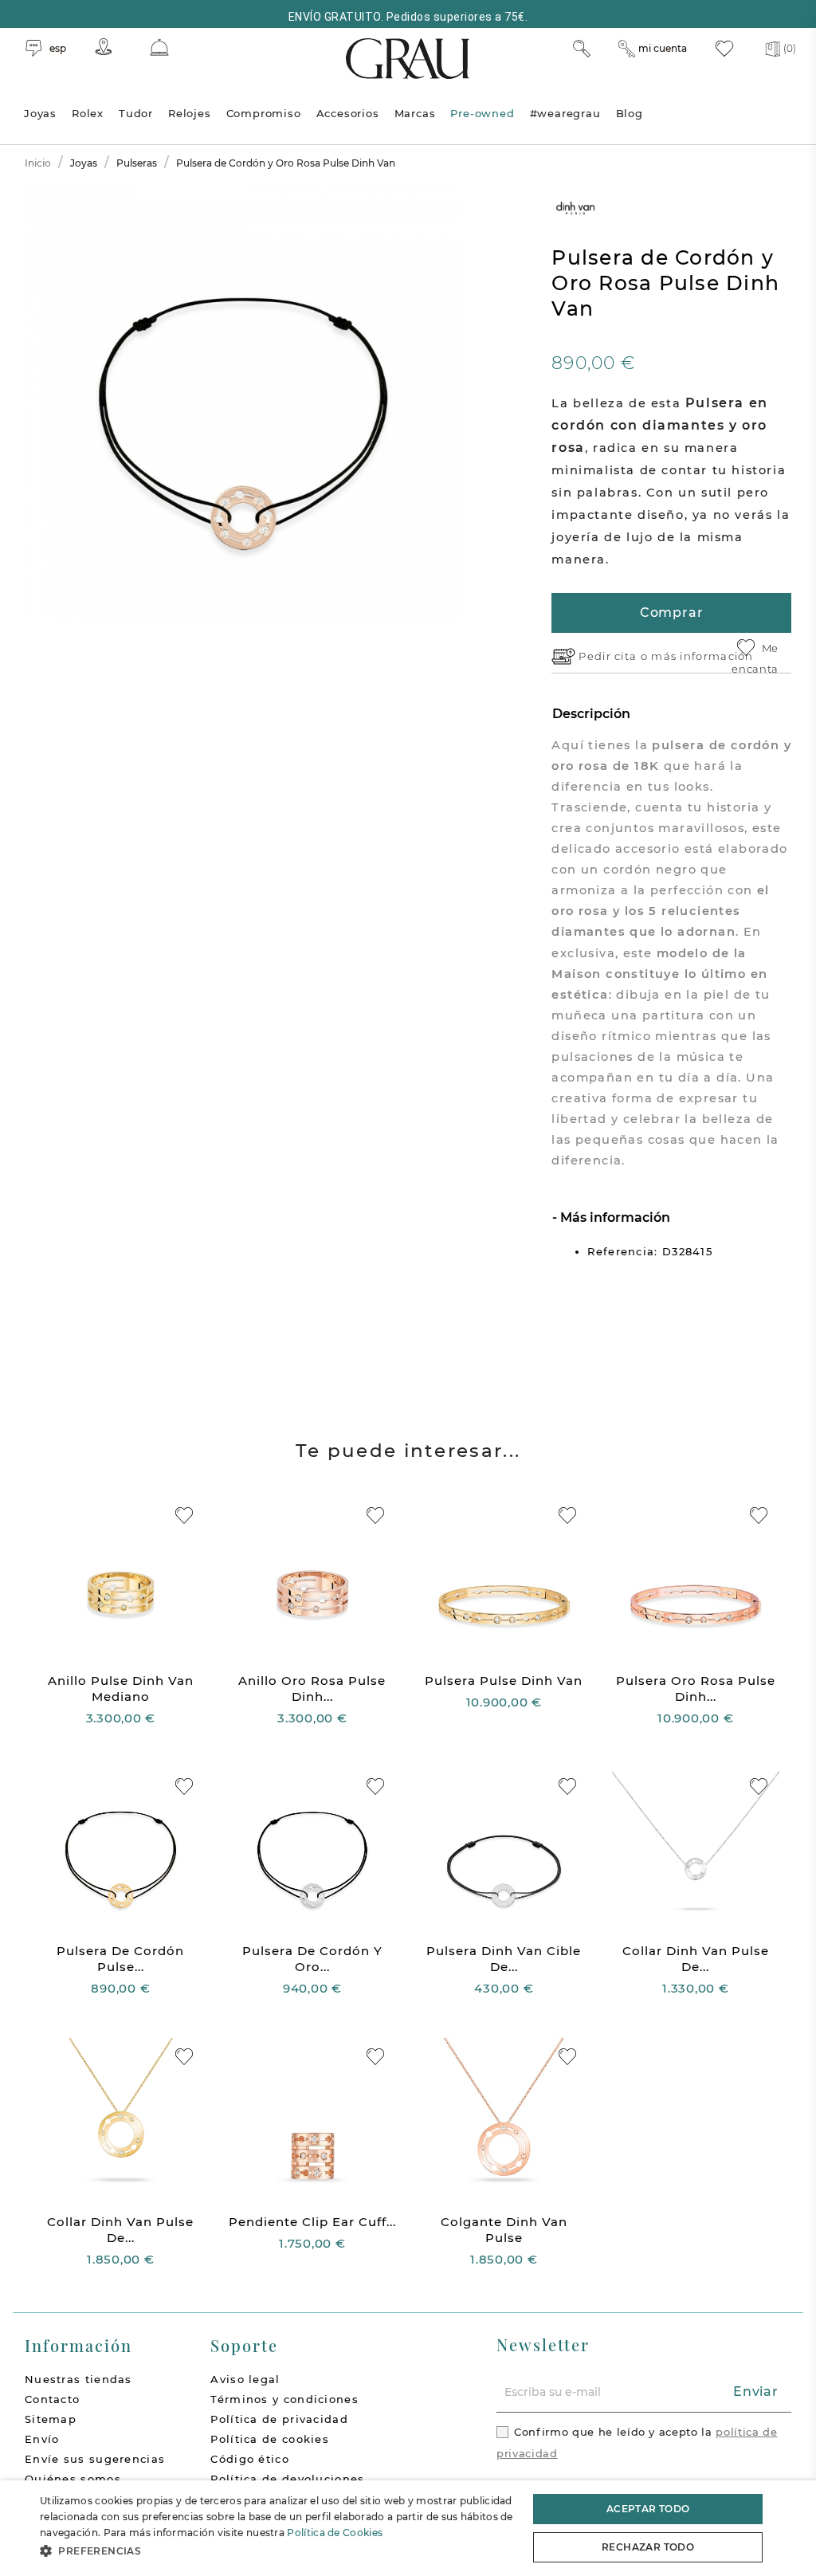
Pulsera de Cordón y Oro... (312, 1959)
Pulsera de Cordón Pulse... (120, 1959)
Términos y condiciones (284, 2399)
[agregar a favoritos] (184, 1516)
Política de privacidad (279, 2419)
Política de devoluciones (287, 2479)
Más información (614, 1217)
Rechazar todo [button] (648, 2547)
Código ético (250, 2459)
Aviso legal (245, 2379)
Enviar (756, 2391)
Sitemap (51, 2419)
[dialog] (408, 2528)
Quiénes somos (73, 2479)
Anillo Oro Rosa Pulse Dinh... (312, 1689)
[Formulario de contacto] (159, 47)
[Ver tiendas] (104, 47)
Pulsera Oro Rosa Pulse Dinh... (696, 1689)
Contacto (52, 2399)
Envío (42, 2439)
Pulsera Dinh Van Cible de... (504, 1959)
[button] (277, 2551)
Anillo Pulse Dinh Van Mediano (121, 1689)
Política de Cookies (335, 2533)
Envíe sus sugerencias (95, 2459)
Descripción (591, 714)
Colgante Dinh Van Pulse (504, 2230)
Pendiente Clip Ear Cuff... (312, 2222)
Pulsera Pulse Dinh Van (504, 1681)
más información (702, 656)
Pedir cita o (615, 656)
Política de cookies (270, 2439)
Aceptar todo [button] (648, 2509)
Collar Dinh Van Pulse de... (696, 1959)
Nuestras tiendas (78, 2379)
